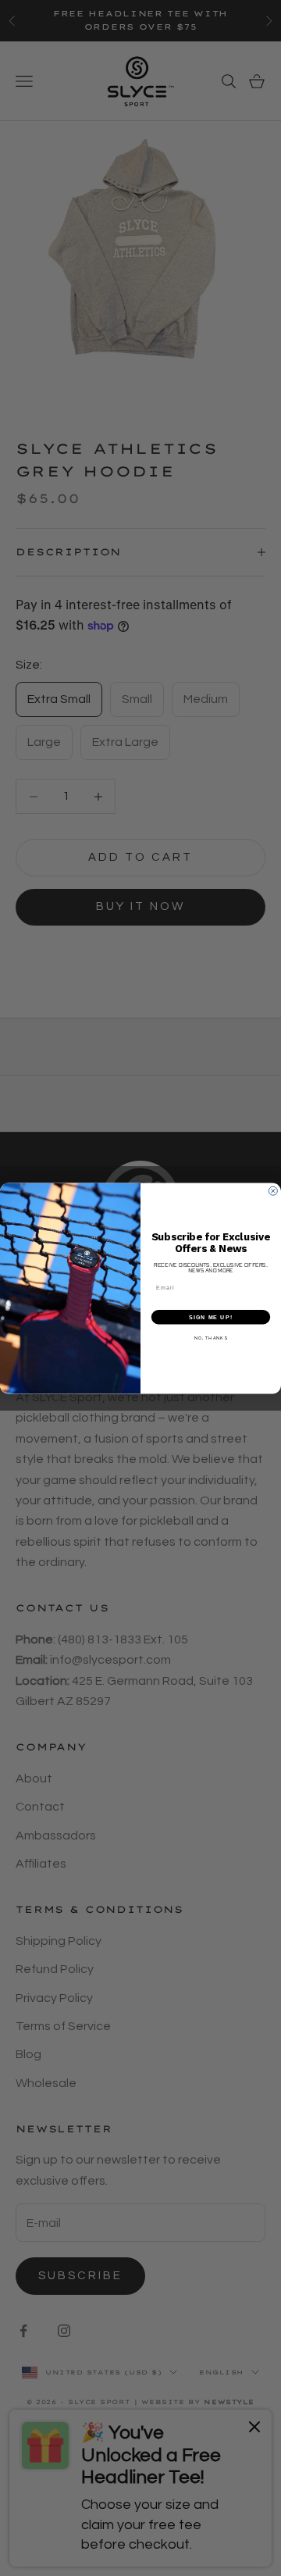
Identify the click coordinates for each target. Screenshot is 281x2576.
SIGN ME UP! (211, 1316)
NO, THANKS (211, 1338)
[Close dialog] (273, 1191)
